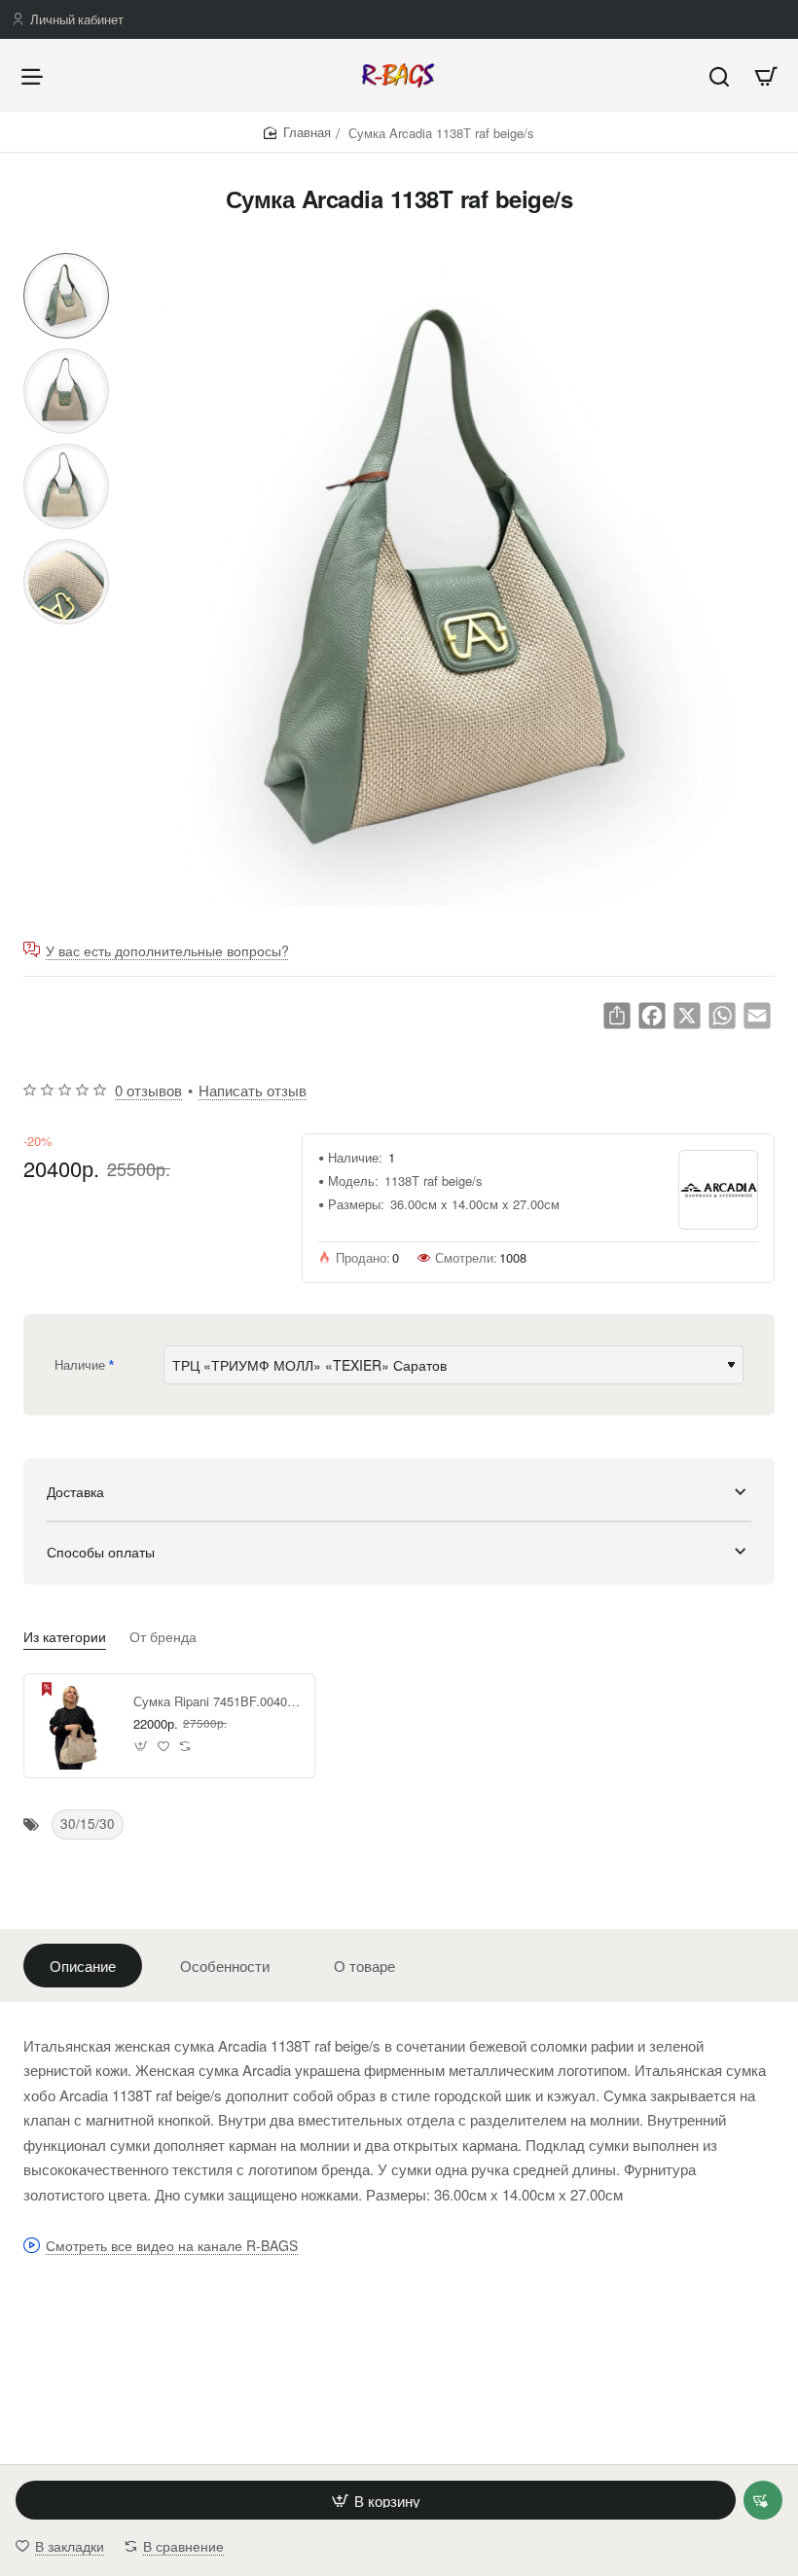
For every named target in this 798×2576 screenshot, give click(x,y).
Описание (83, 1966)
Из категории (65, 1637)
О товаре (364, 1966)
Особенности (225, 1966)
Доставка (75, 1491)
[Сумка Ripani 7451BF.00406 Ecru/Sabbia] (76, 1726)
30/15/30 (88, 1824)
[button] (66, 261)
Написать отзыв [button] (253, 1090)
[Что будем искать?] (719, 75)
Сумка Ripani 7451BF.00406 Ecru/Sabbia (217, 1702)
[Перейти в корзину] (766, 75)
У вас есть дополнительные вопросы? (167, 950)
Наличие (80, 1364)
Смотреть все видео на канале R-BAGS (172, 2246)
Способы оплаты (101, 1552)
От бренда (163, 1637)
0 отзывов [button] (148, 1090)
